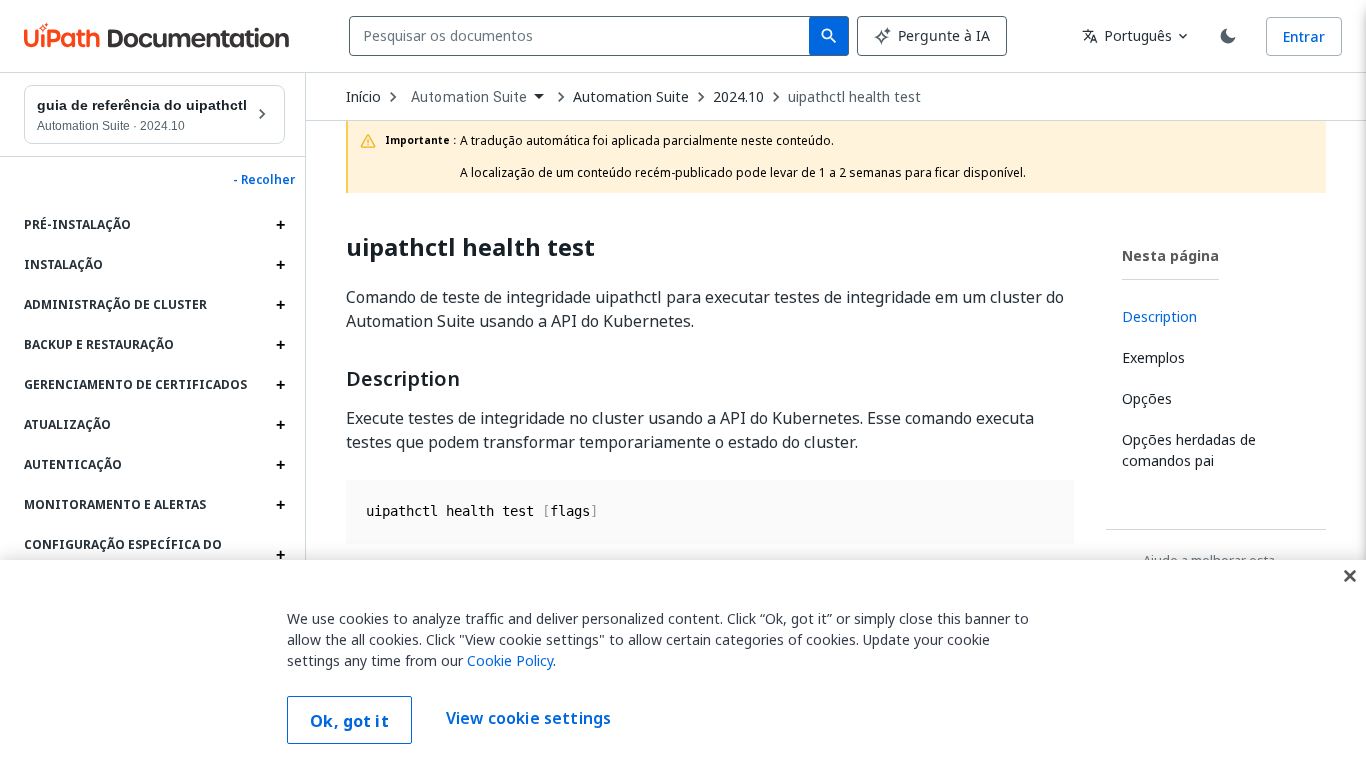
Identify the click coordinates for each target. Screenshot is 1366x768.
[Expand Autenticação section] (280, 465)
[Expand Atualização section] (280, 425)
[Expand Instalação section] (280, 265)
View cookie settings (528, 718)
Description (403, 379)
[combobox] (583, 36)
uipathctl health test (854, 97)
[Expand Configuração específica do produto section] (280, 555)
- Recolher (264, 180)
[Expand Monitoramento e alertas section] (280, 505)
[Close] (1350, 576)
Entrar (1304, 36)
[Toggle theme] (1228, 36)
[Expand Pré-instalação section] (280, 225)
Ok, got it (349, 721)
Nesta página (1170, 255)
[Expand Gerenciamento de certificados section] (280, 385)
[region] (683, 664)
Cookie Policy (510, 660)
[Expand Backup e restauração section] (280, 345)
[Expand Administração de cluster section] (280, 305)
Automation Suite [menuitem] (469, 97)
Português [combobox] (1127, 35)
